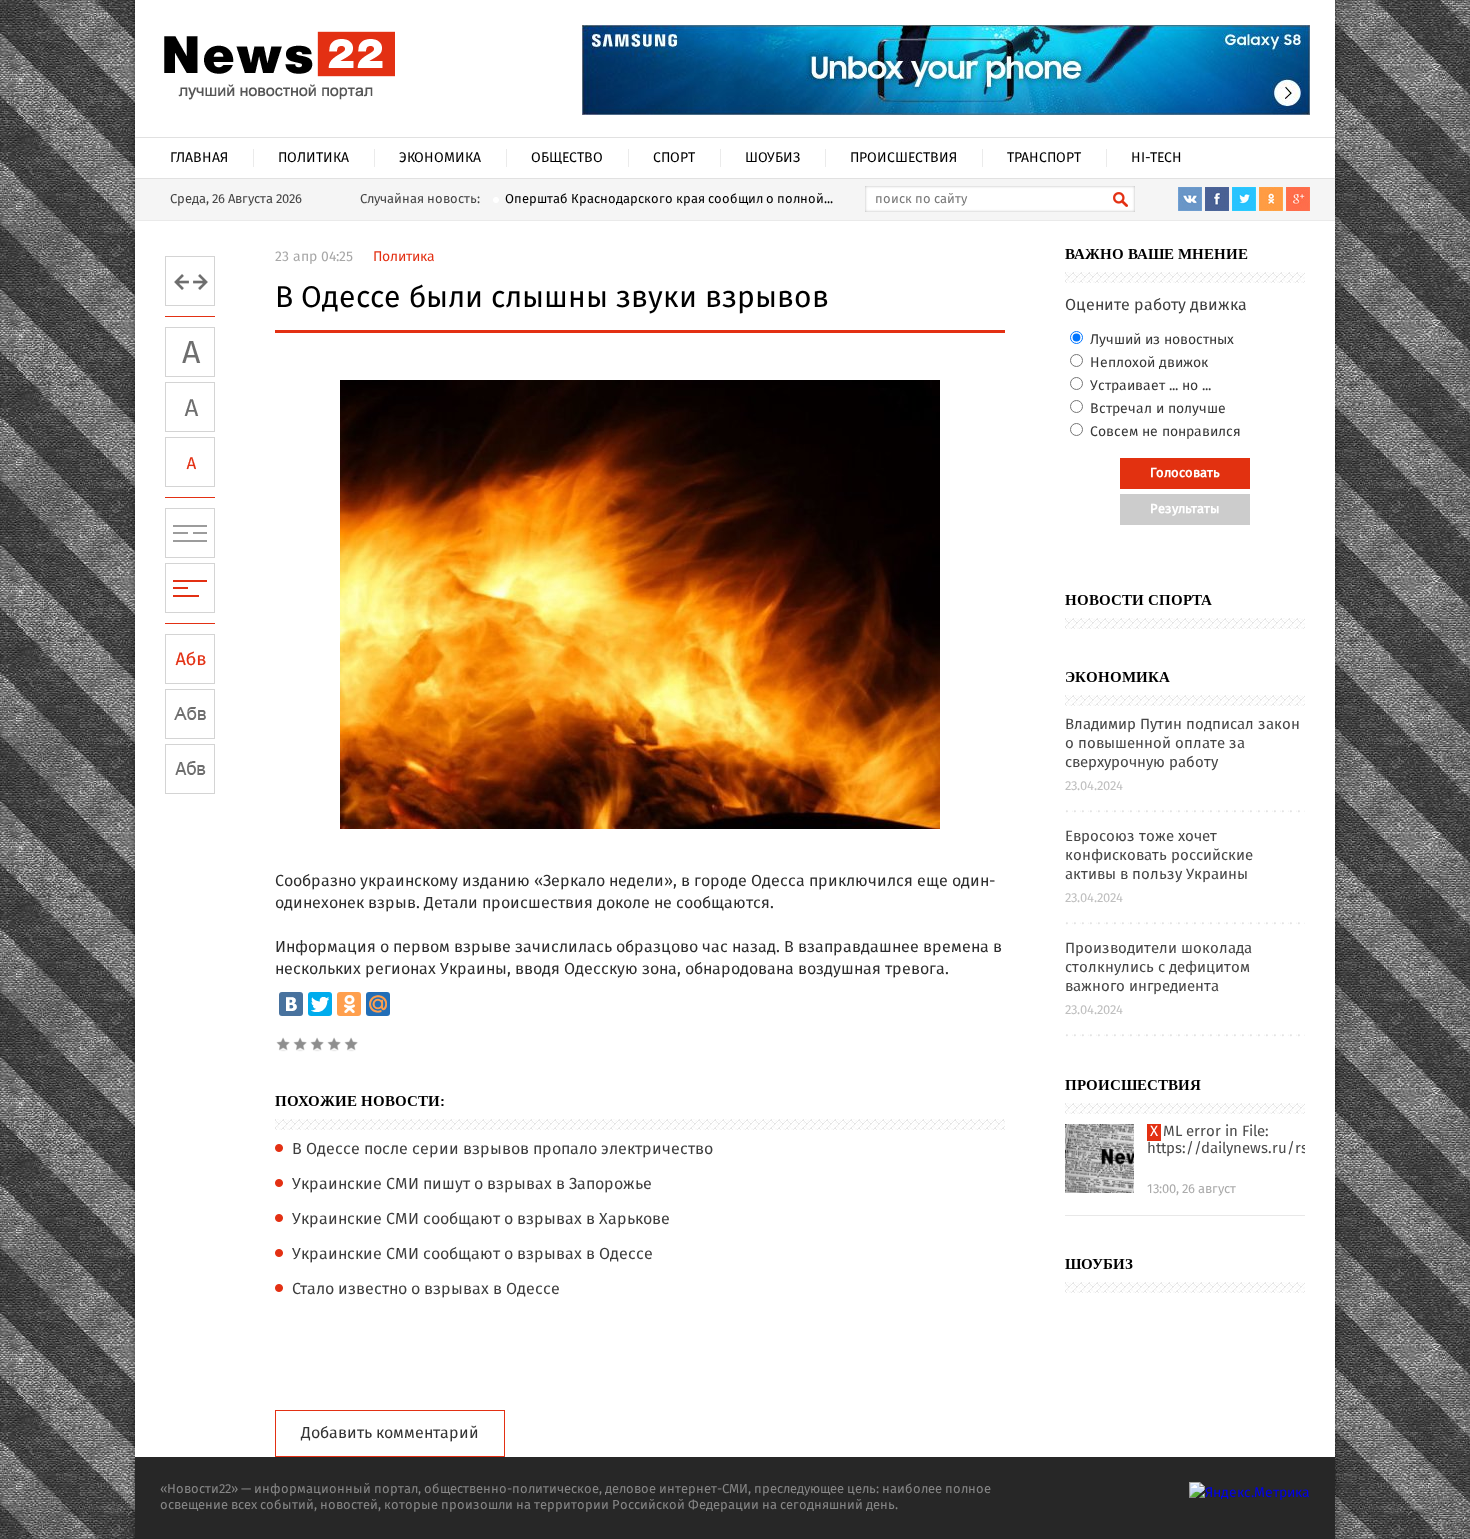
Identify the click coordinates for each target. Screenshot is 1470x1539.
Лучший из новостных (1160, 340)
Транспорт (1044, 158)
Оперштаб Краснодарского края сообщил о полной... (669, 199)
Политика (313, 158)
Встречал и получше (1156, 409)
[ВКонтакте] (291, 1004)
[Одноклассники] (349, 1004)
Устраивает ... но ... (1148, 386)
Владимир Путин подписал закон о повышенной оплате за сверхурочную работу (1182, 744)
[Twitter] (320, 1004)
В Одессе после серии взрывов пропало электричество (502, 1150)
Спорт (674, 158)
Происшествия (903, 158)
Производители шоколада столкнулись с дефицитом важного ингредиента (1158, 968)
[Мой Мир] (378, 1004)
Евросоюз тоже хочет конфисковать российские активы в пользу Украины (1159, 856)
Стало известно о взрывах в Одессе (426, 1290)
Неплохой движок (1147, 363)
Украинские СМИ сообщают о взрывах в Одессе (472, 1255)
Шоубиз (772, 158)
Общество (567, 158)
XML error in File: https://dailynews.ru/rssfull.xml (1226, 1141)
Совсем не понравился (1163, 432)
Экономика (440, 158)
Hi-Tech (1156, 158)
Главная (199, 158)
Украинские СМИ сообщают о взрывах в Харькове (481, 1220)
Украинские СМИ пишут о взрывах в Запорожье (472, 1185)
